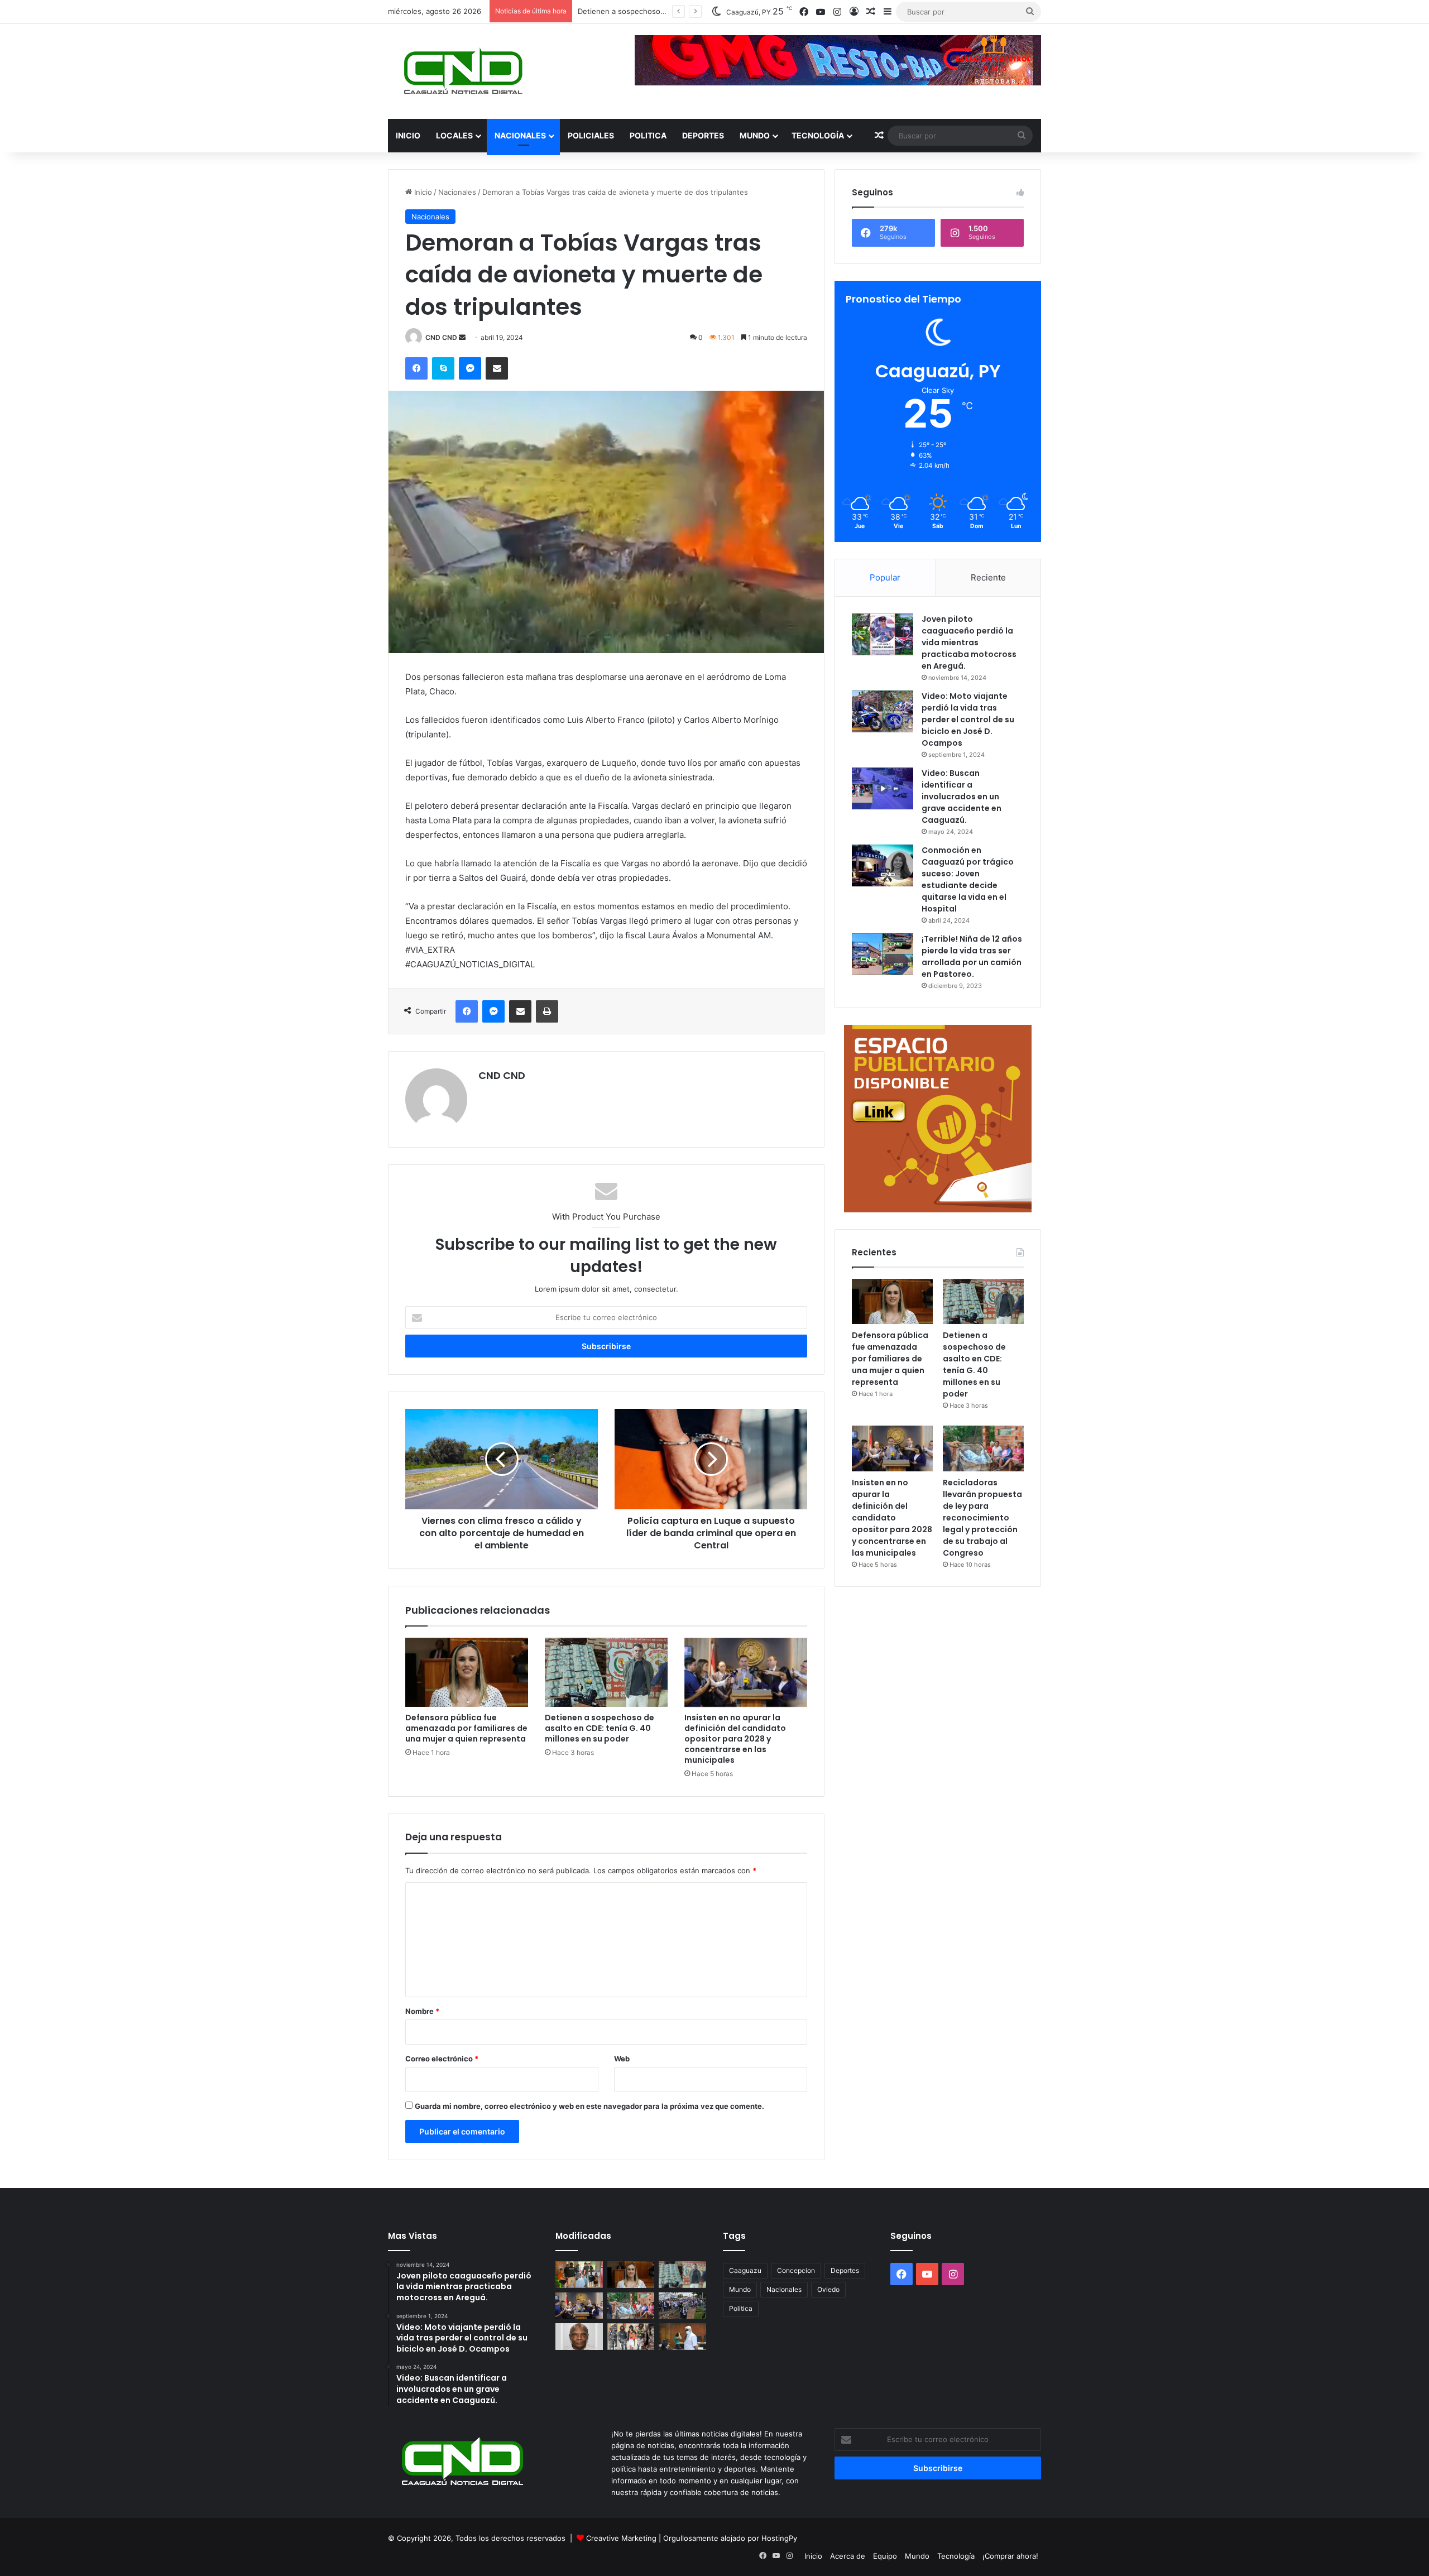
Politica (648, 135)
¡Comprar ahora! (1010, 2556)
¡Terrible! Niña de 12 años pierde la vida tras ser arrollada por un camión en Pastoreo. (972, 956)
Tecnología (818, 135)
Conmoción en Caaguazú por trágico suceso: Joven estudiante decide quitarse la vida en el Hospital (968, 879)
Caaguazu (745, 2270)
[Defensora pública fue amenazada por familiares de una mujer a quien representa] (467, 1672)
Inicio (408, 135)
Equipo (885, 2556)
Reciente (988, 577)
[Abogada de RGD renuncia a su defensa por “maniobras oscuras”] (682, 2337)
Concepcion (796, 2270)
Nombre (422, 2011)
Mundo (755, 135)
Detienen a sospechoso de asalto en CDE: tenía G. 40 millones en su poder (600, 1728)
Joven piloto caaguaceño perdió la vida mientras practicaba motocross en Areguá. (969, 642)
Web (622, 2059)
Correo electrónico (442, 2059)
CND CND (441, 337)
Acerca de (848, 2556)
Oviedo (828, 2289)
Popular (885, 577)
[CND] (462, 71)
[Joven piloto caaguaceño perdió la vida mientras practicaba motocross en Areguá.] (883, 634)
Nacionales (520, 135)
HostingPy (779, 2538)
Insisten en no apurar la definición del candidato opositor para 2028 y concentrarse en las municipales (735, 1739)
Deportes (703, 135)
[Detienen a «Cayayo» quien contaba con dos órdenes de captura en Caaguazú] (631, 2337)
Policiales (591, 135)
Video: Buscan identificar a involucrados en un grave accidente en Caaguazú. (962, 797)
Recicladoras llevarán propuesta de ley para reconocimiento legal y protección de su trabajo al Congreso (982, 1518)
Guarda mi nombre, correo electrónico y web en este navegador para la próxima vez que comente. (589, 2106)
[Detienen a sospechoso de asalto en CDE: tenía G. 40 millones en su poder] (606, 1672)
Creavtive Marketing (621, 2538)
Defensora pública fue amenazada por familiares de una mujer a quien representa (466, 1728)
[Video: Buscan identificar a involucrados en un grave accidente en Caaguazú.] (883, 788)
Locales (454, 135)
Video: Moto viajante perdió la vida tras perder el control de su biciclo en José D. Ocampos (968, 719)
